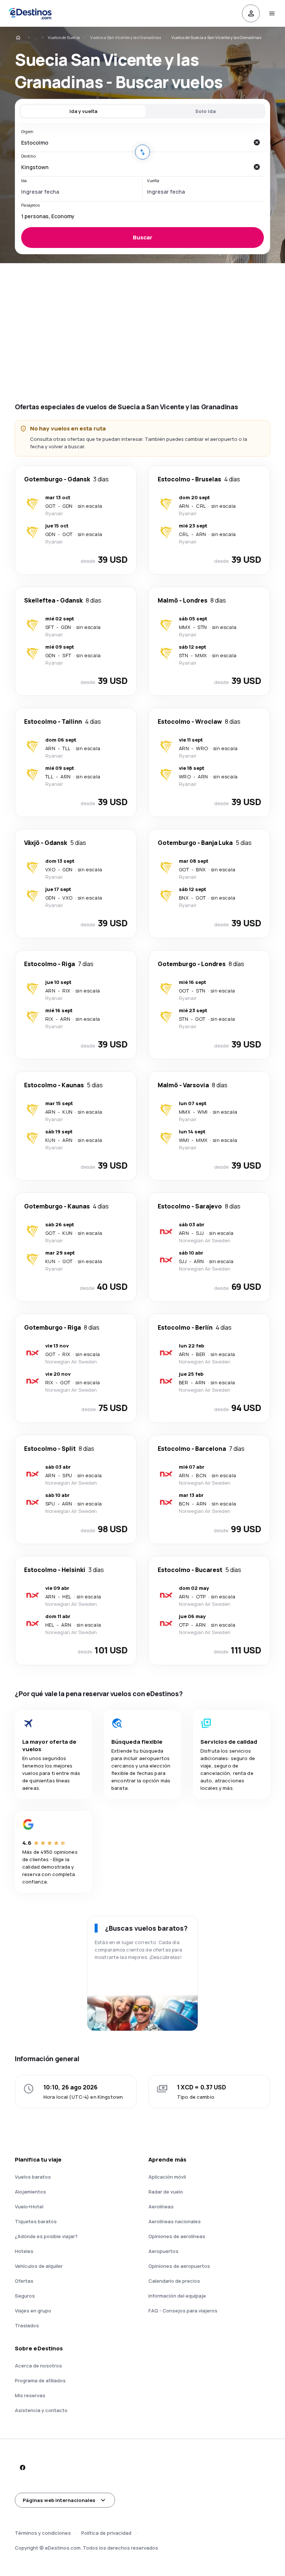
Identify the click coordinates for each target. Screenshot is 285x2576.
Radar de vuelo (166, 2192)
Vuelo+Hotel (29, 2207)
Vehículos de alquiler (39, 2266)
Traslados (27, 2325)
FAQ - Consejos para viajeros (183, 2311)
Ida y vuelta (83, 111)
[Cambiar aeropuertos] (142, 152)
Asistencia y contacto (41, 2410)
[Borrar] (256, 142)
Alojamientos (30, 2192)
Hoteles (24, 2251)
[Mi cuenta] (251, 13)
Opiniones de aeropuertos (179, 2266)
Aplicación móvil (167, 2177)
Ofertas (24, 2281)
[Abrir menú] (272, 13)
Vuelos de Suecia (64, 37)
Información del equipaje (177, 2296)
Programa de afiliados (40, 2380)
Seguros (25, 2296)
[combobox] (135, 142)
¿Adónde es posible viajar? (46, 2236)
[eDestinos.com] (23, 38)
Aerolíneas (161, 2207)
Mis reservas (30, 2395)
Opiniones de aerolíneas (177, 2236)
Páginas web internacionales (59, 2500)
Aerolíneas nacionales (175, 2221)
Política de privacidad (106, 2533)
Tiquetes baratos (36, 2221)
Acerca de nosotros (38, 2366)
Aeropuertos (163, 2251)
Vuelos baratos (33, 2177)
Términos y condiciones (43, 2533)
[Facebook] (22, 2467)
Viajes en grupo (33, 2311)
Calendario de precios (174, 2281)
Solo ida (205, 111)
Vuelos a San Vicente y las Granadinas (126, 37)
